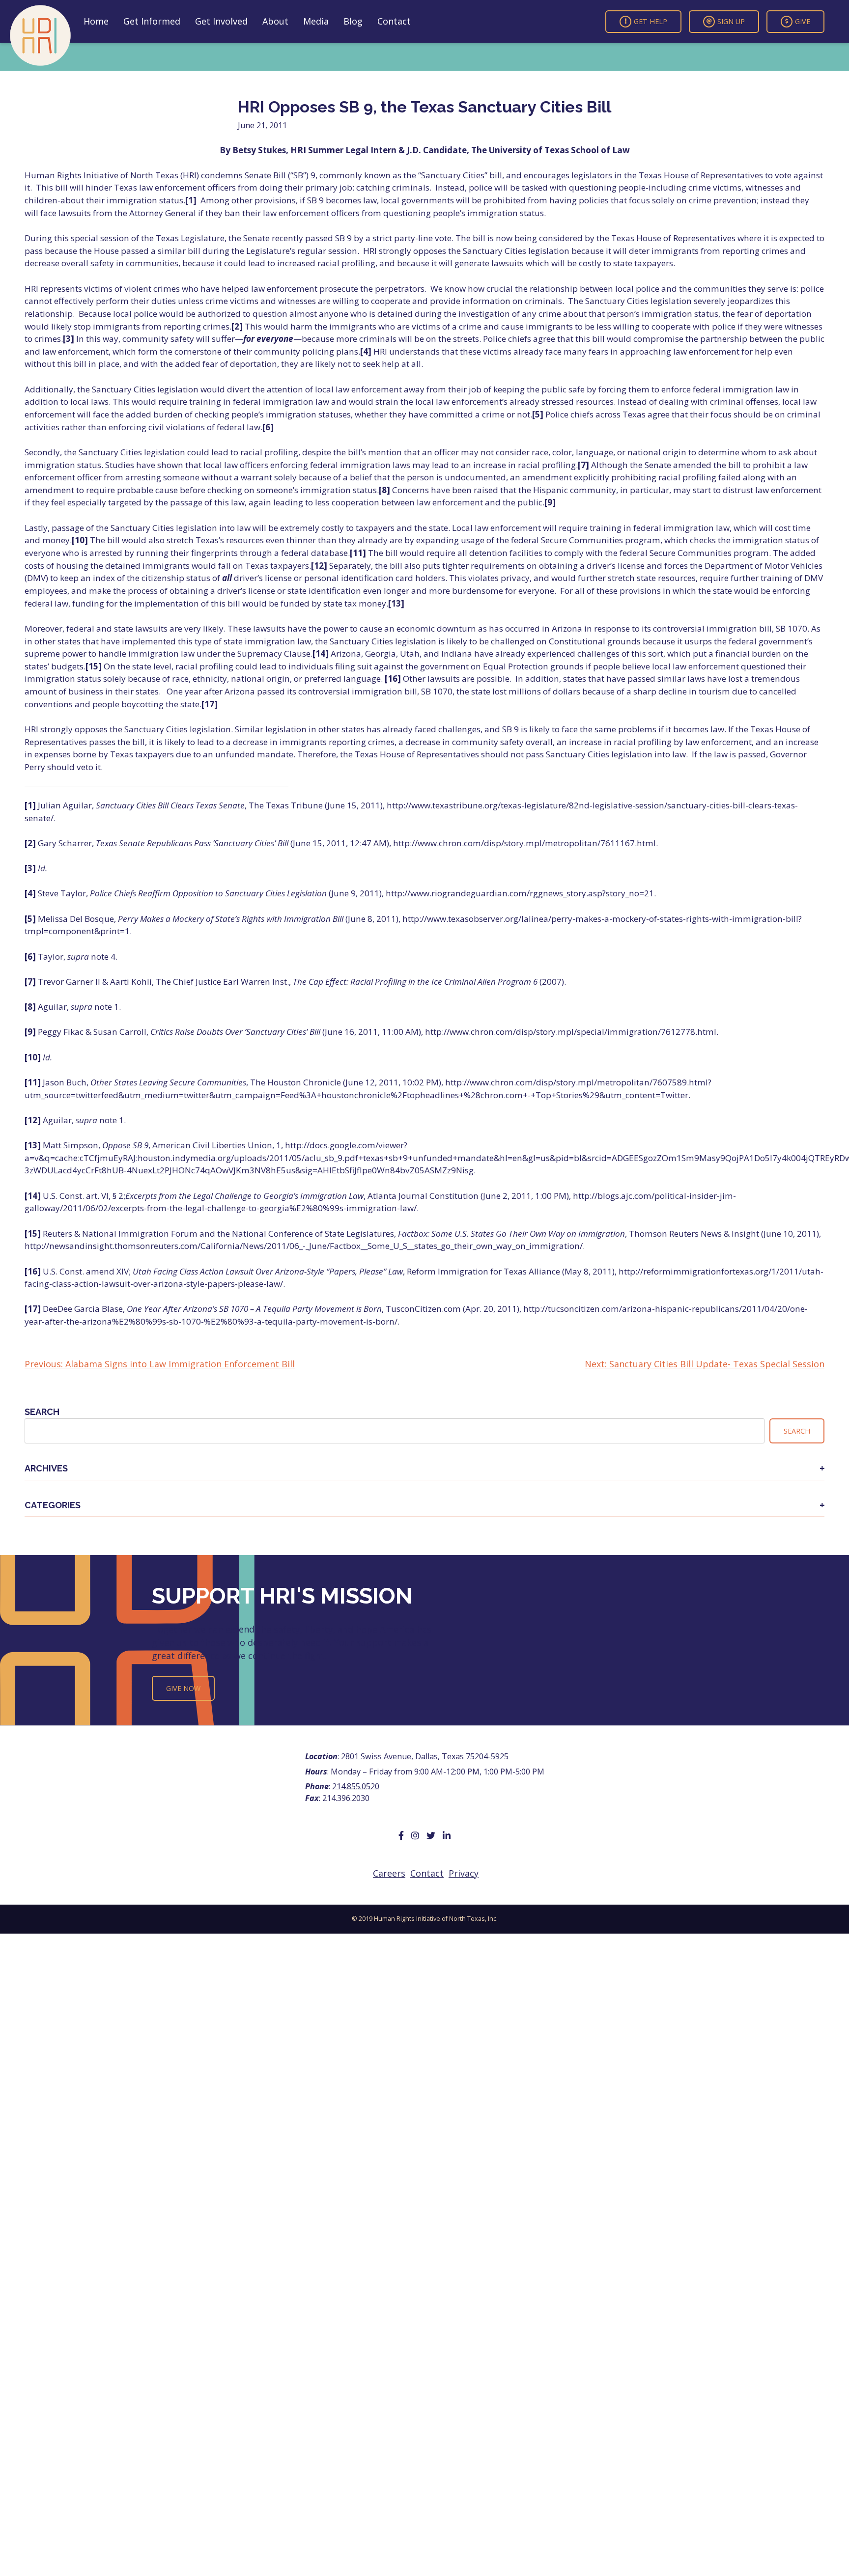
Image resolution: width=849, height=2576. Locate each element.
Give (803, 21)
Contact (394, 21)
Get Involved (221, 21)
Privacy (464, 1873)
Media (316, 21)
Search (42, 1412)
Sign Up (731, 21)
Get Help (651, 21)
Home (96, 21)
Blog (353, 21)
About (275, 21)
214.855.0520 (356, 1786)
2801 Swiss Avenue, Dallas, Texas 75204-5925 (425, 1756)
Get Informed (152, 21)
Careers (389, 1873)
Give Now (183, 1688)
